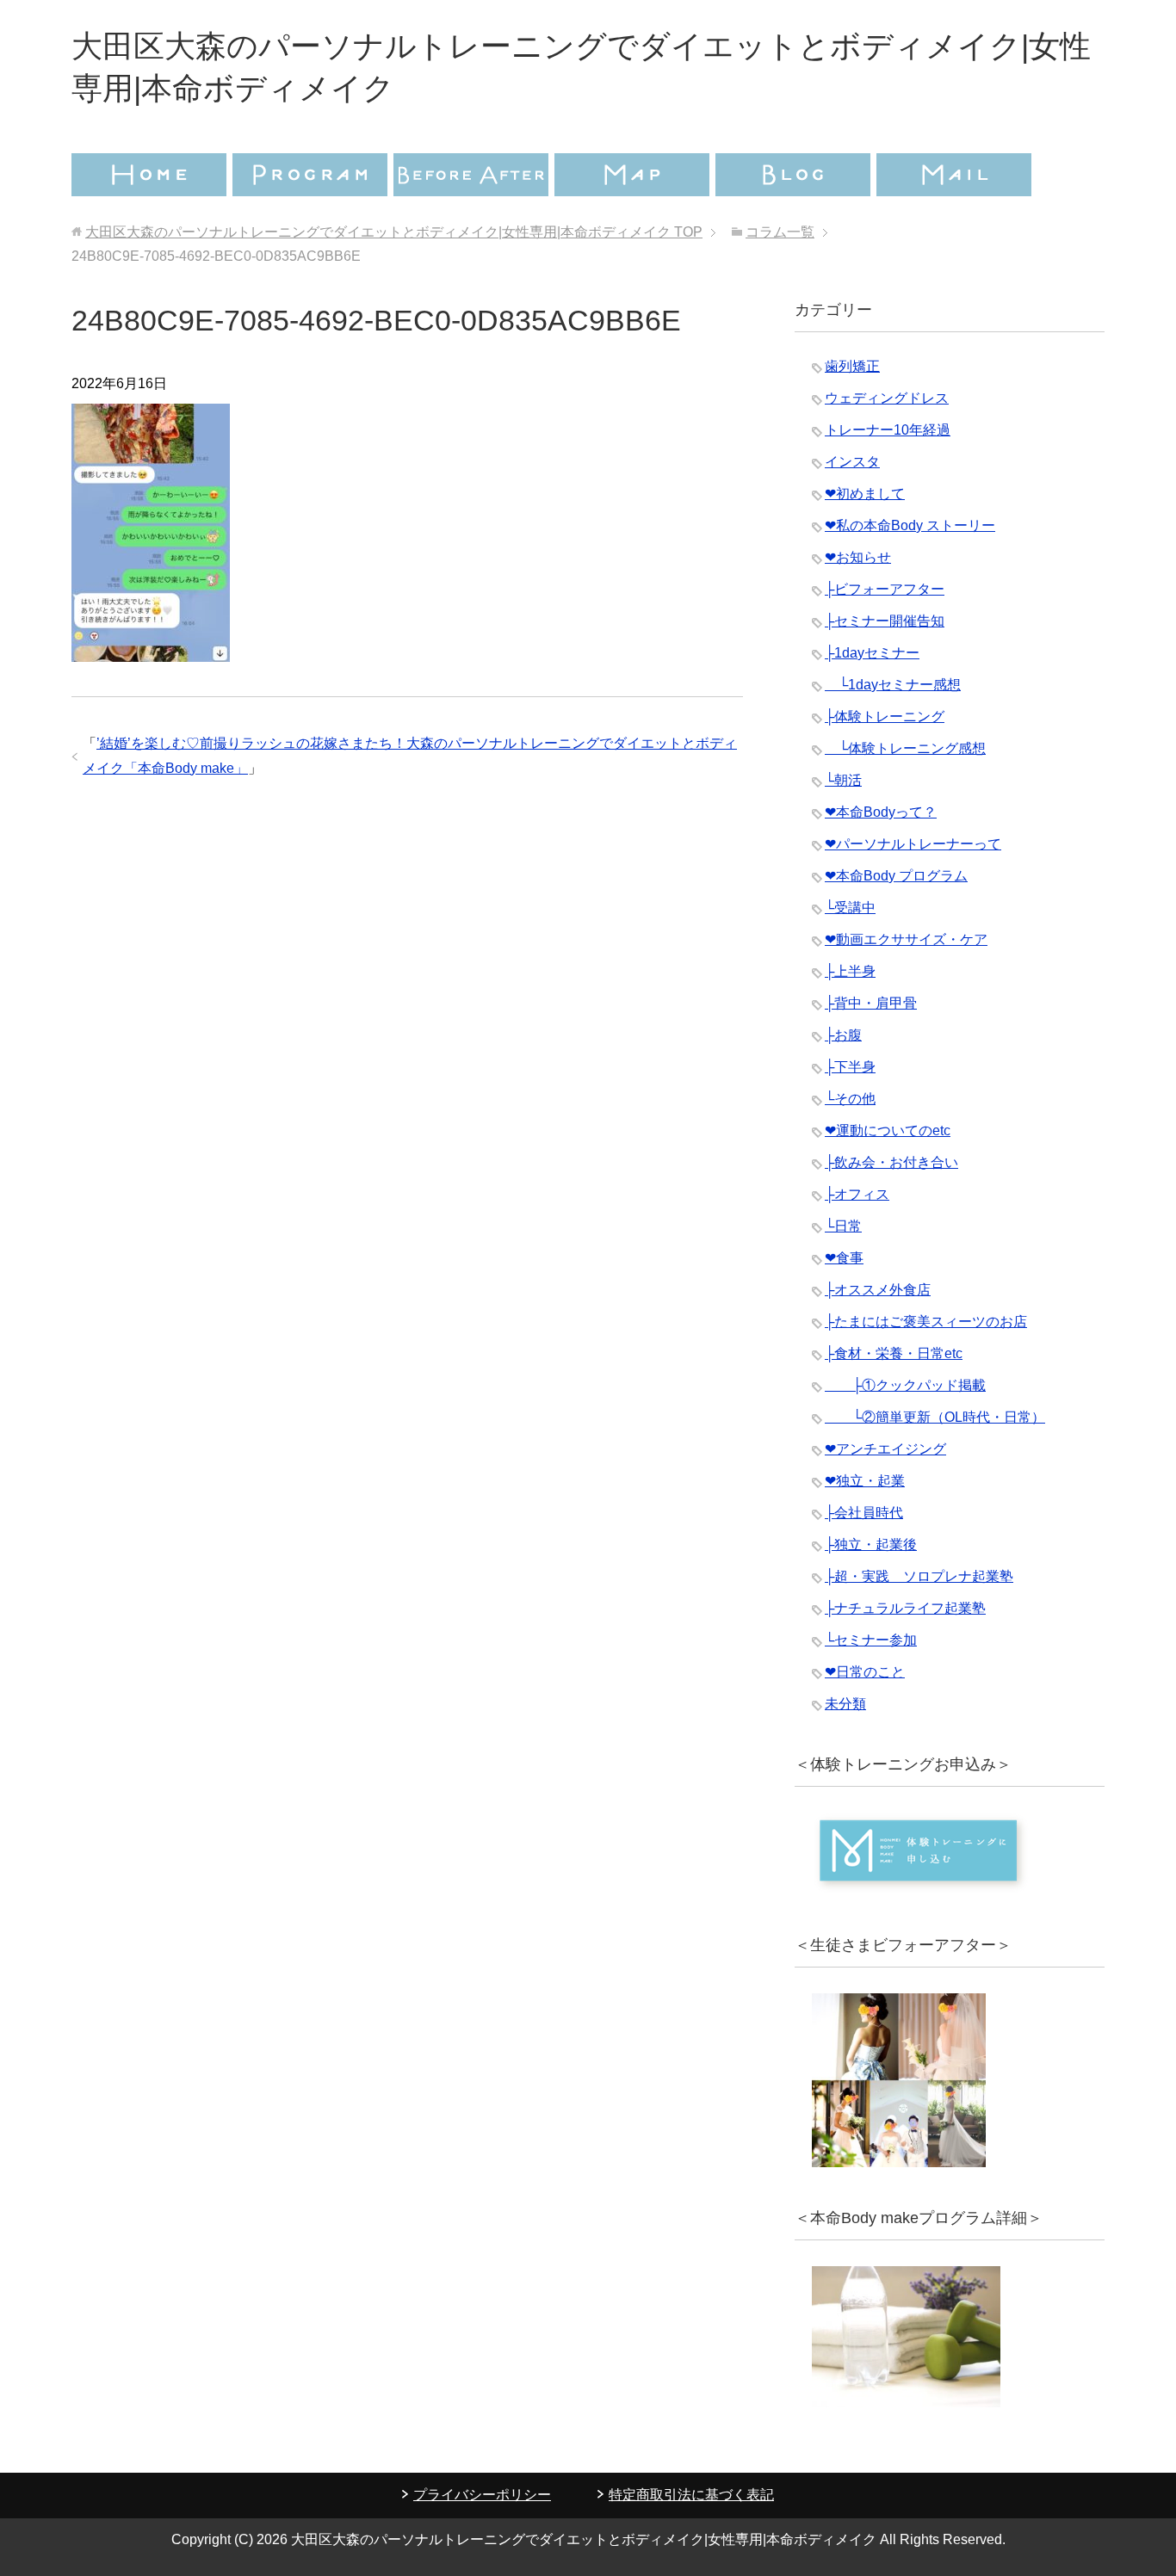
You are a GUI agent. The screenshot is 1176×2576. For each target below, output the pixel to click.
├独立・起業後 (871, 1544)
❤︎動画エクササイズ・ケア (906, 939)
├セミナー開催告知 (885, 621)
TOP (394, 232)
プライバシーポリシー (482, 2495)
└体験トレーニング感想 (905, 748)
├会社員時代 (864, 1513)
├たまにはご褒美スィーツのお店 (926, 1322)
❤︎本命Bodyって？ (881, 812)
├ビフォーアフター (885, 589)
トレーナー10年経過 (888, 430)
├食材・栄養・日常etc (894, 1353)
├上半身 (850, 971)
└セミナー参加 (871, 1640)
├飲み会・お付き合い (891, 1162)
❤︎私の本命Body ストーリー (910, 525)
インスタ (852, 462)
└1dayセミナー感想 (893, 685)
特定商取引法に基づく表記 (691, 2495)
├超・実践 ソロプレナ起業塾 (919, 1576)
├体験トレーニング (885, 717)
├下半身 (850, 1067)
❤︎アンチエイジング (885, 1449)
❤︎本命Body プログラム (896, 876)
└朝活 (843, 780)
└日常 (843, 1226)
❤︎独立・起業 (865, 1481)
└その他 (850, 1099)
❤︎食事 (844, 1258)
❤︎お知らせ (858, 557)
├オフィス (857, 1194)
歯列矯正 (852, 366)
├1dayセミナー (872, 653)
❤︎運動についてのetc (888, 1130)
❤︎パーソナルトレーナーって (913, 844)
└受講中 (850, 908)
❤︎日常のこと (865, 1672)
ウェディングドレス (887, 398)
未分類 (845, 1704)
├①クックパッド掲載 (905, 1385)
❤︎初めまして (865, 494)
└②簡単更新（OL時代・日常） (935, 1417)
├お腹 (843, 1035)
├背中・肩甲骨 (871, 1003)
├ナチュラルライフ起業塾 (905, 1608)
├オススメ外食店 (878, 1290)
